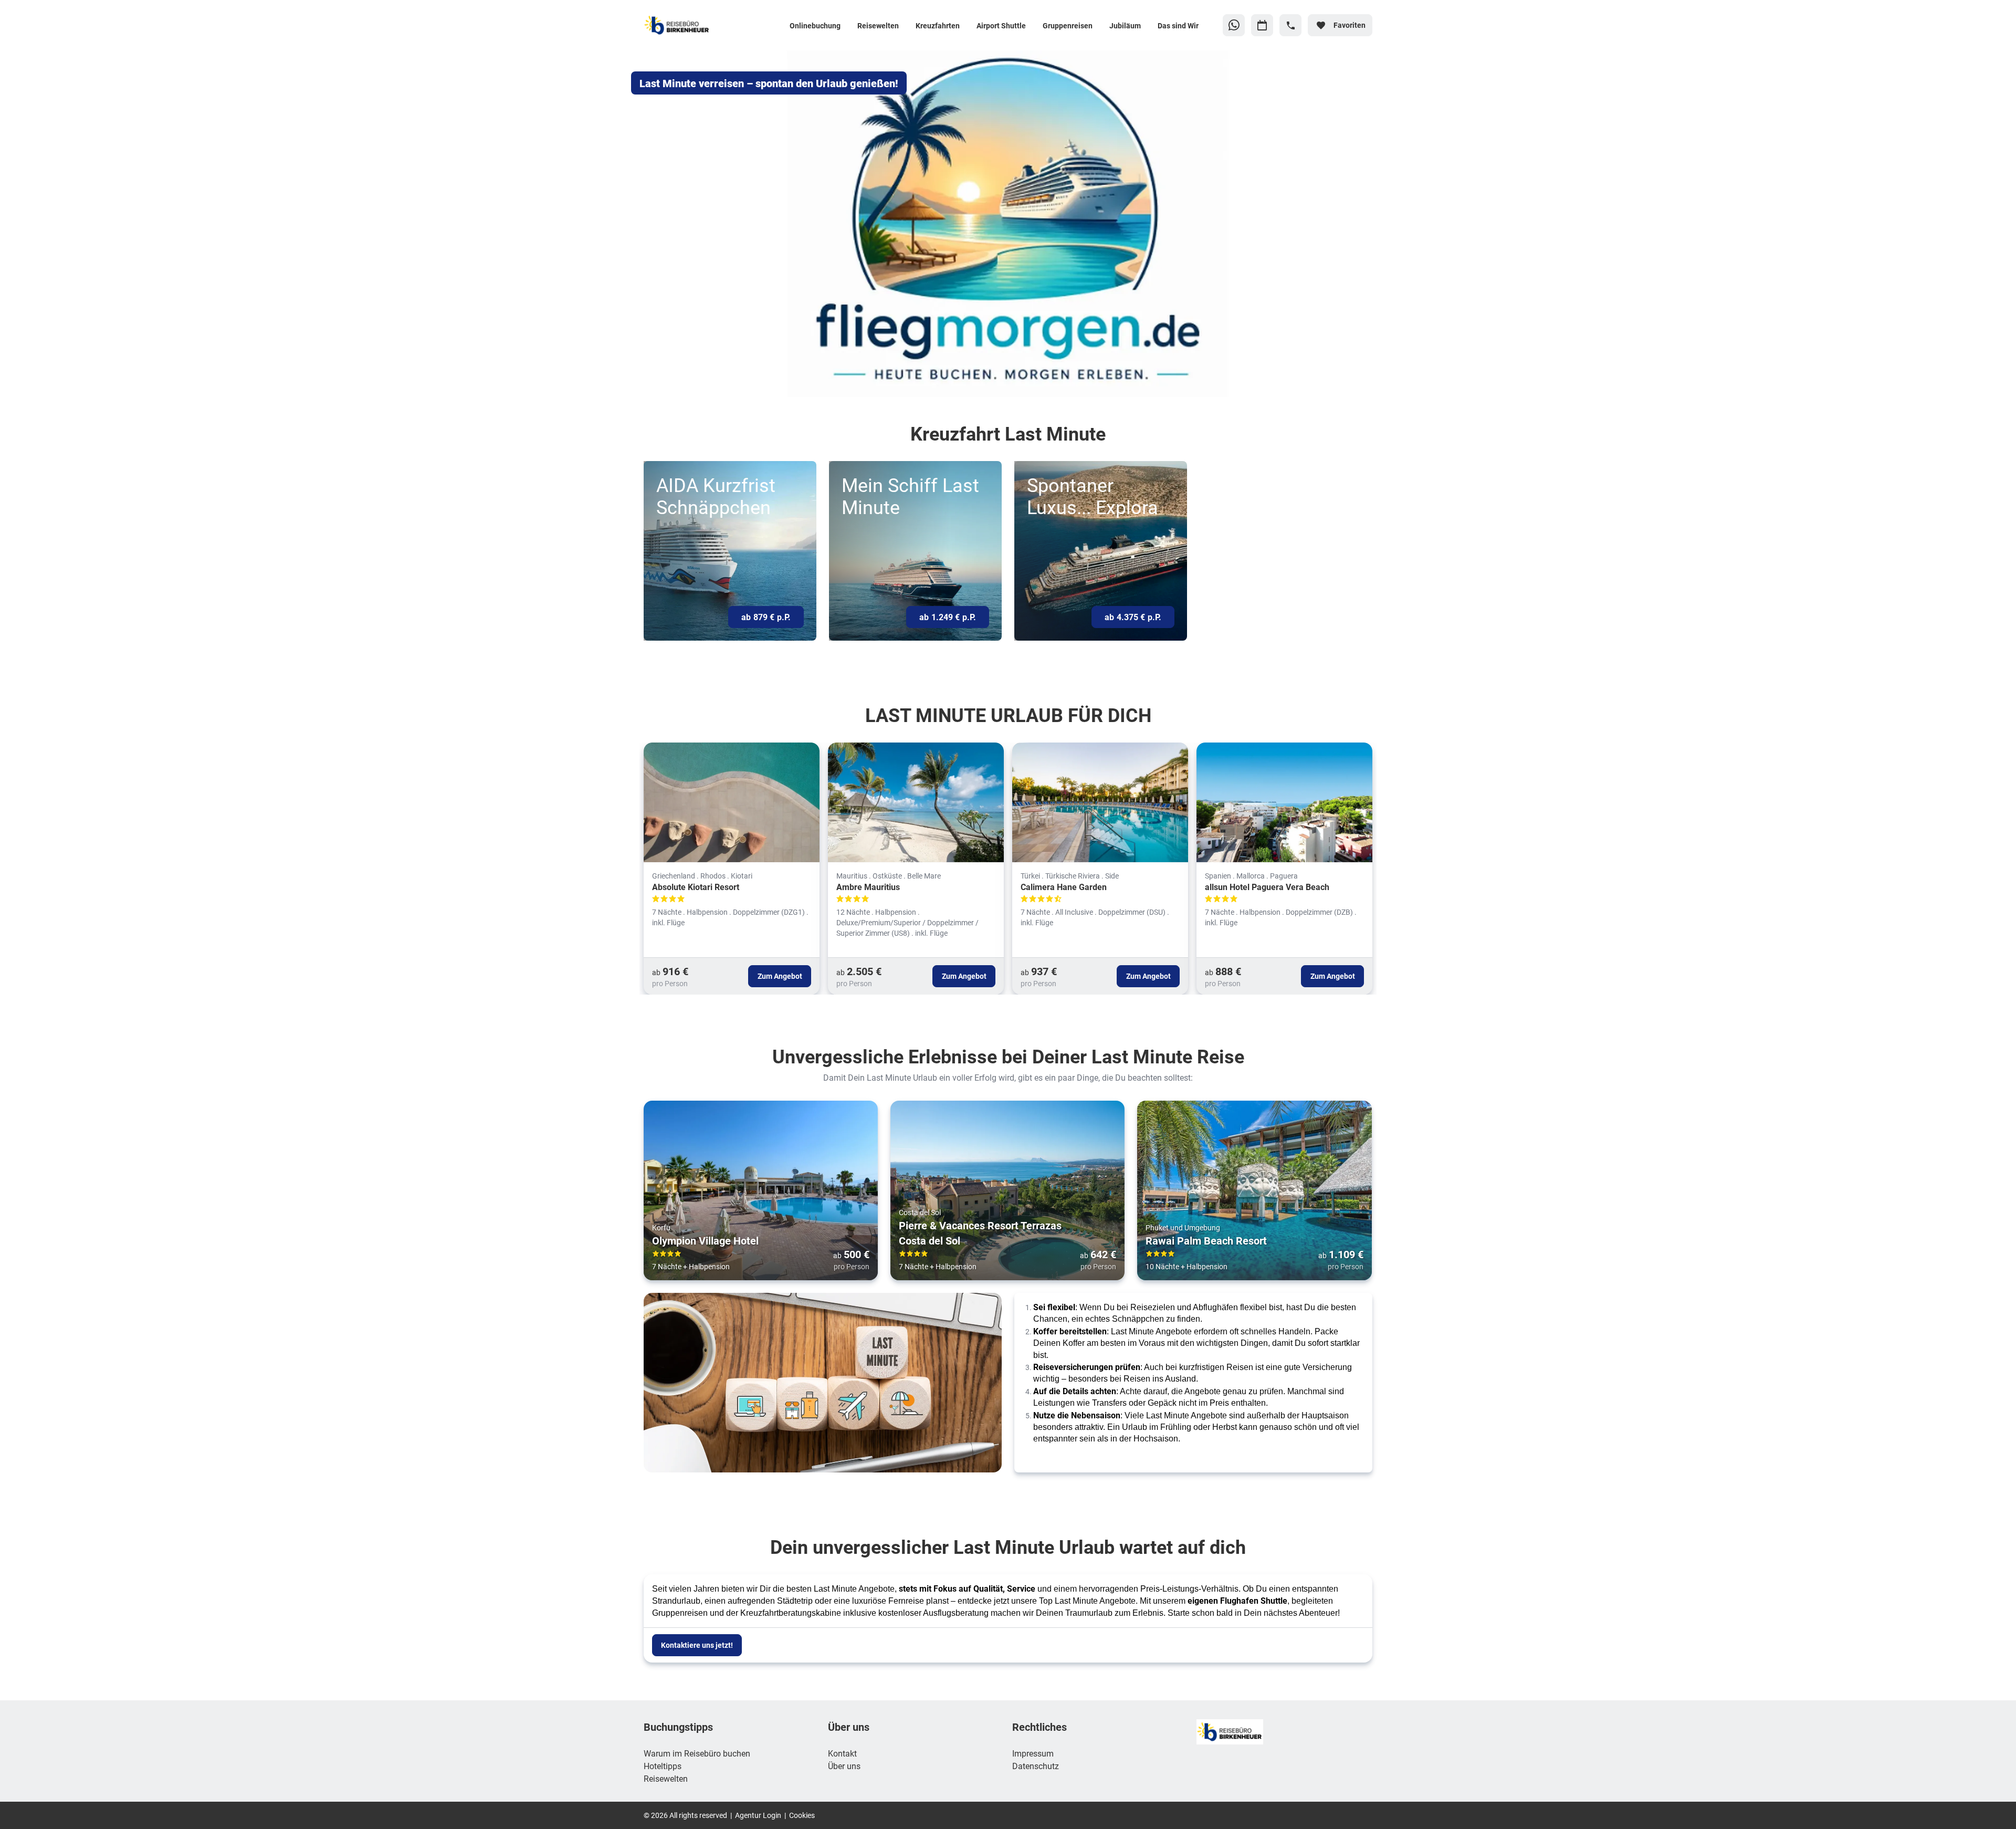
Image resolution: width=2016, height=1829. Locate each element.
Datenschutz (1036, 1766)
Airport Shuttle (1001, 25)
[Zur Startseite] (703, 25)
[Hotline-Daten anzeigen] (1290, 25)
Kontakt (842, 1753)
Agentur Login (758, 1815)
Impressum (1033, 1753)
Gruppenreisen (1068, 25)
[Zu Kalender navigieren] (1262, 25)
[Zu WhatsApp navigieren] (1234, 25)
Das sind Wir (1178, 25)
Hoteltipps (663, 1766)
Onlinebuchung (815, 25)
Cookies (802, 1815)
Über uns (844, 1766)
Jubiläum (1125, 25)
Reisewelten (666, 1778)
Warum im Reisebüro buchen (697, 1753)
